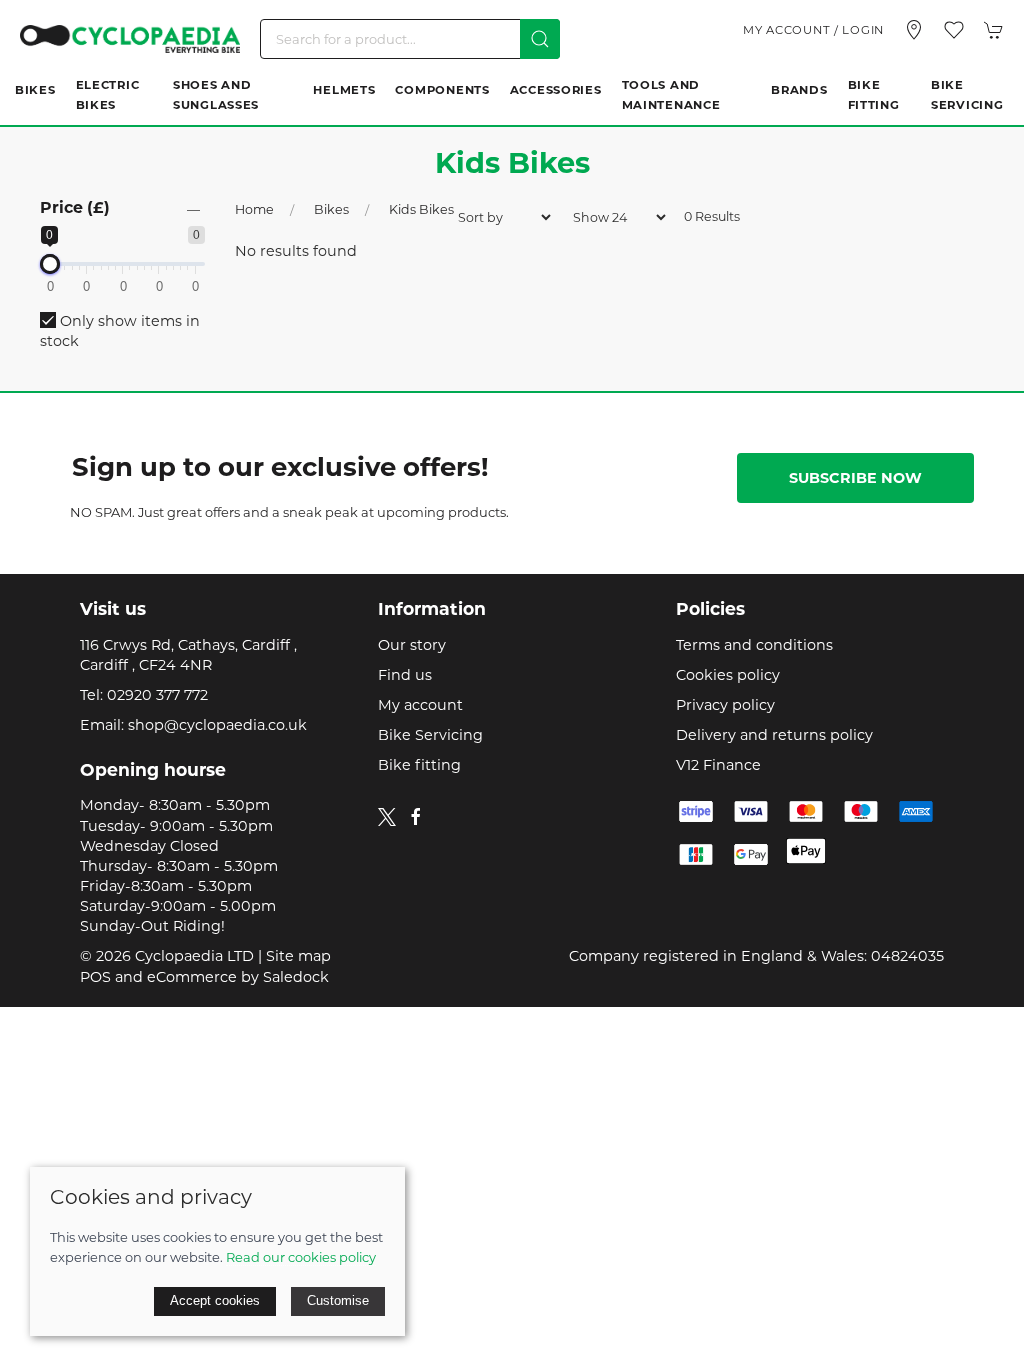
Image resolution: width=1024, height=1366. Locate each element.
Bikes (331, 209)
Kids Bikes (421, 209)
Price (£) (75, 207)
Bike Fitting (874, 95)
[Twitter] (387, 815)
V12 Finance (718, 765)
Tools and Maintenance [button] (671, 95)
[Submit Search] (540, 39)
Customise (338, 1300)
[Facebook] (416, 817)
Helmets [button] (344, 90)
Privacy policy (725, 705)
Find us (405, 675)
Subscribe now (855, 478)
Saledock (296, 977)
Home (254, 209)
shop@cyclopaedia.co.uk (217, 725)
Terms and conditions (754, 645)
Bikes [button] (35, 90)
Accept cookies (215, 1300)
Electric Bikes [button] (108, 95)
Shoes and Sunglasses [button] (216, 95)
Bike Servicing (967, 95)
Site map (298, 956)
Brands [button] (799, 90)
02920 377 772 (157, 695)
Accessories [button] (556, 90)
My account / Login (813, 30)
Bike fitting (419, 765)
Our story (412, 645)
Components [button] (442, 90)
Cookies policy (728, 675)
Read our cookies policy (301, 1257)
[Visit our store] (914, 30)
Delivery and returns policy (774, 735)
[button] (954, 30)
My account (420, 705)
